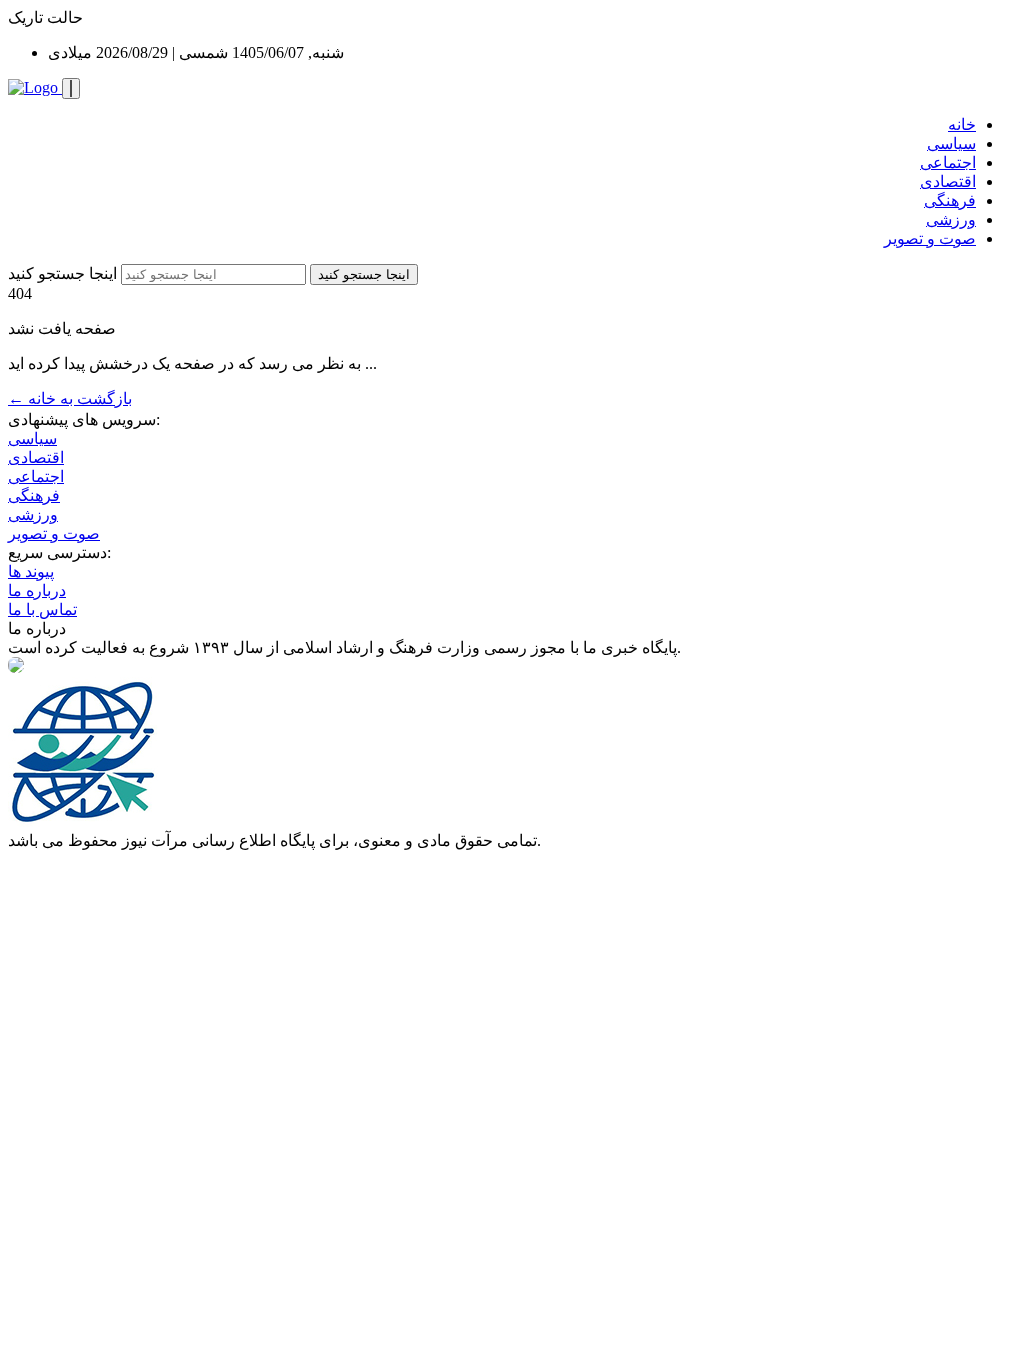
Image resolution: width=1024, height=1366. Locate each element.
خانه (962, 124)
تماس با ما (42, 609)
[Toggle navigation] (71, 88)
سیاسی (951, 143)
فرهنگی (950, 200)
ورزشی (951, 219)
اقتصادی (948, 181)
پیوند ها (31, 571)
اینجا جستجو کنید (62, 273)
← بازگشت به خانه (70, 398)
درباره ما (37, 590)
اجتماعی (948, 162)
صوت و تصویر (930, 238)
